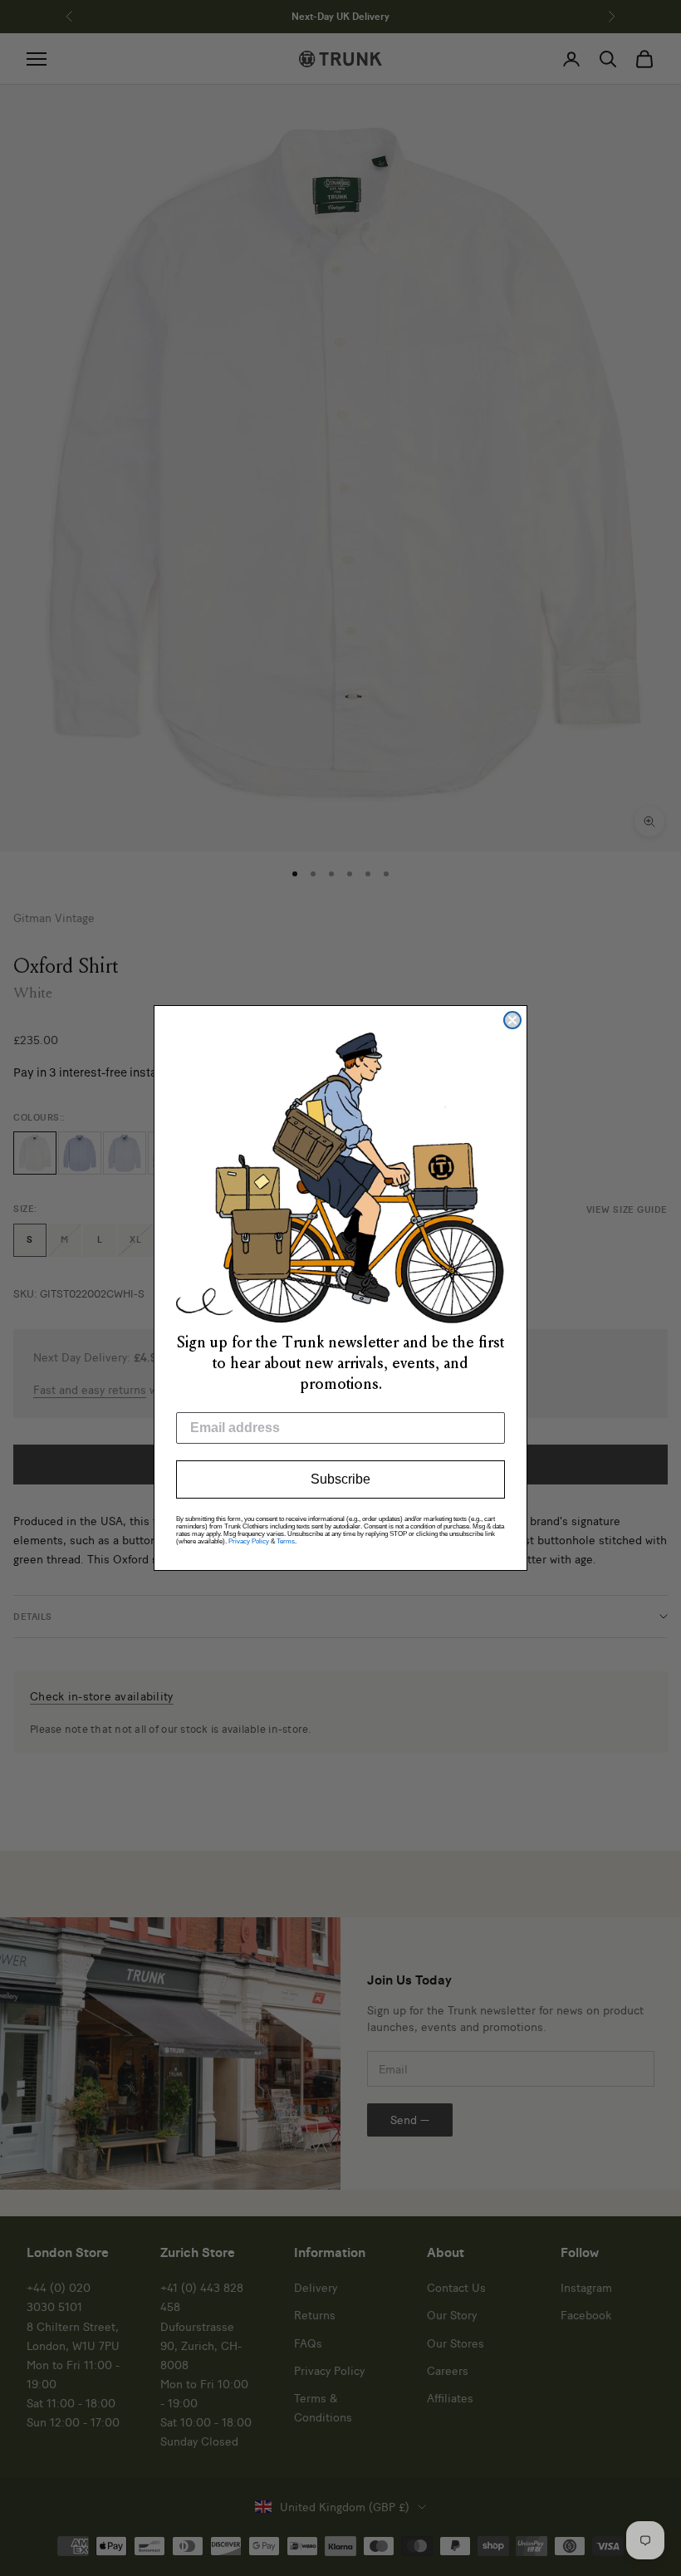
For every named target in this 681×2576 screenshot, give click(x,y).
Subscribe (340, 1479)
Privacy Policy (249, 1541)
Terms (286, 1541)
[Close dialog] (512, 1020)
